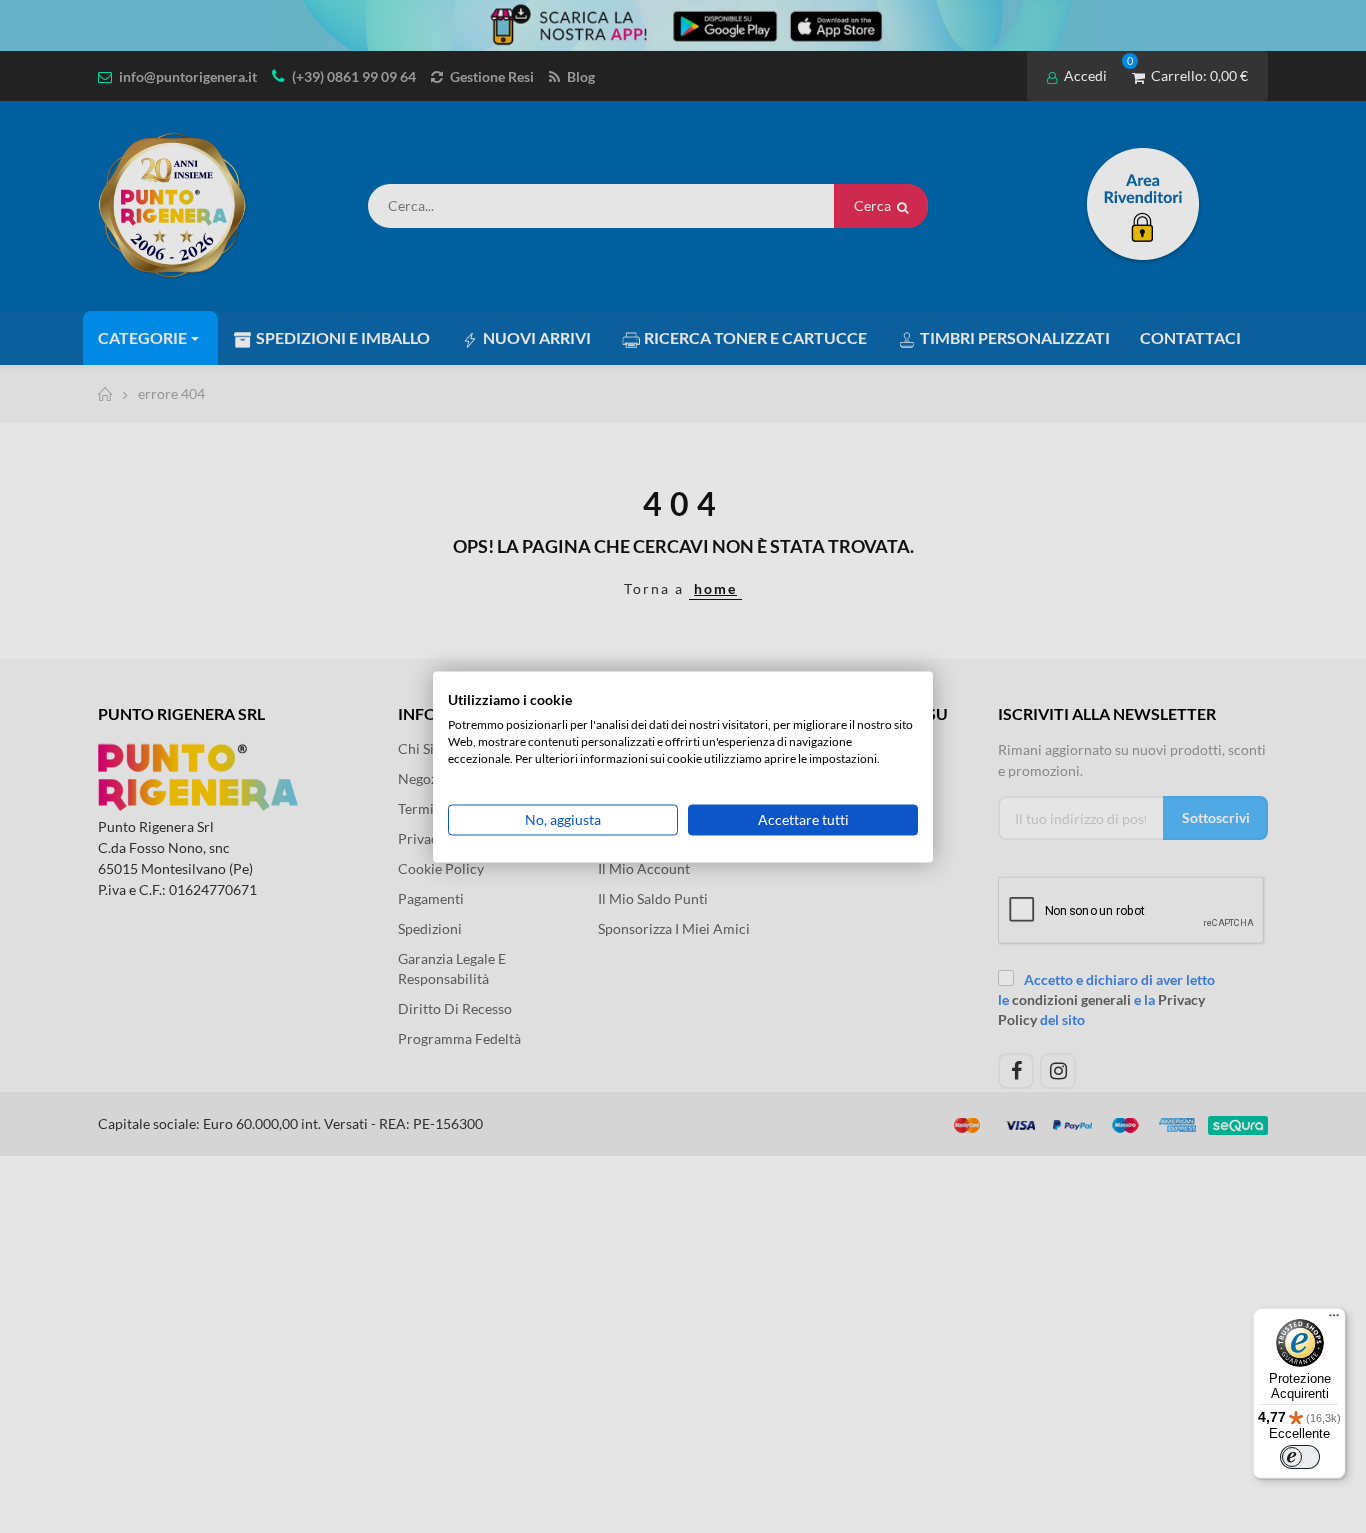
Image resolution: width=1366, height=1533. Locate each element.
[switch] (1300, 1457)
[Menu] (1334, 1320)
